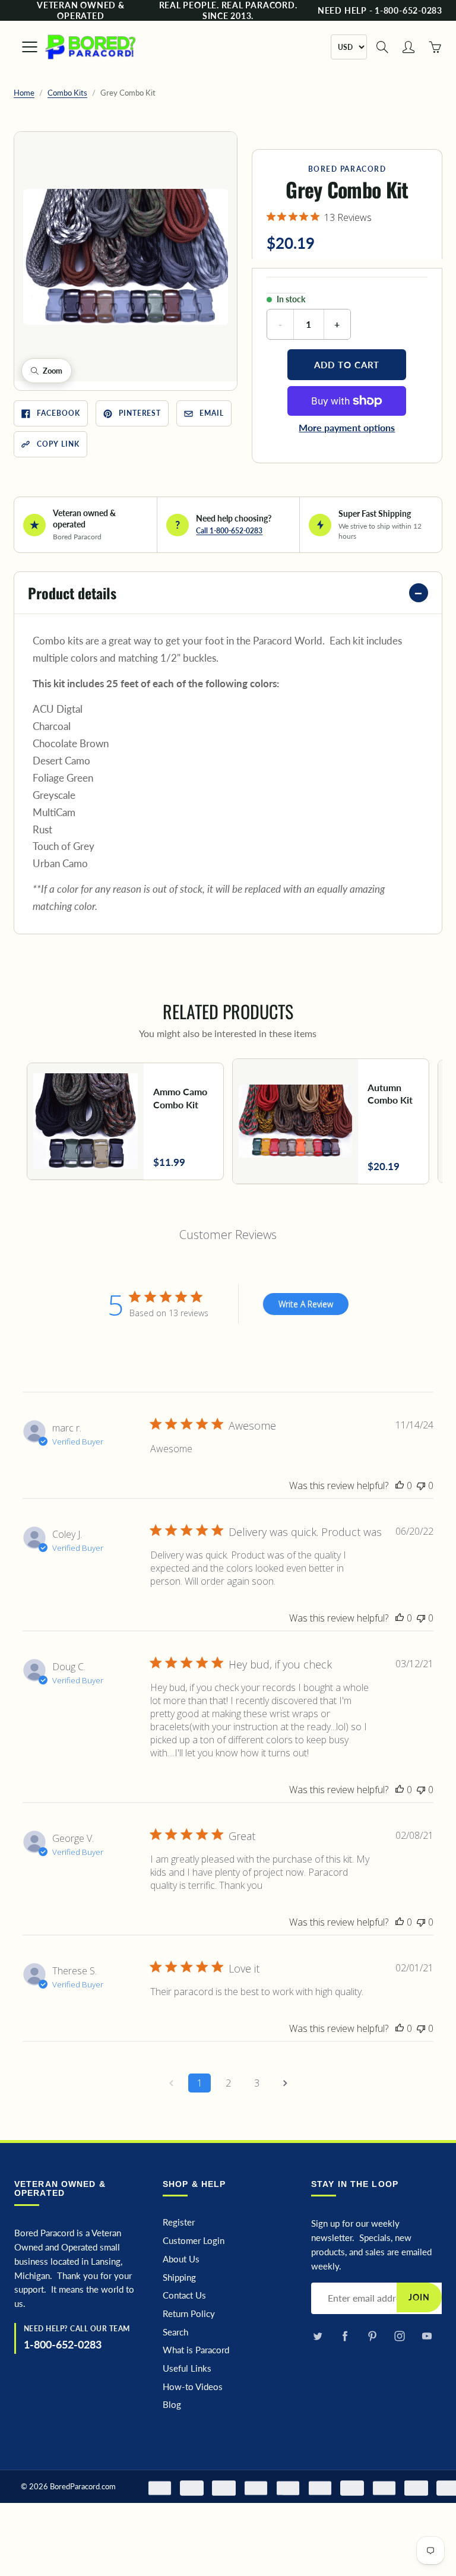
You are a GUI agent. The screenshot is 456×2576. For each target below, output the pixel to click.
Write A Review (306, 1304)
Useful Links (187, 2368)
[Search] (382, 47)
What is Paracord (196, 2350)
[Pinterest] (372, 2336)
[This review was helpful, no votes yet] (400, 1485)
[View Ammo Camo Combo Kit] (125, 1121)
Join (419, 2297)
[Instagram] (399, 2336)
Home (24, 93)
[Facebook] (345, 2336)
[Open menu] (24, 47)
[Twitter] (317, 2336)
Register (179, 2222)
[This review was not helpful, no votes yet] (421, 1485)
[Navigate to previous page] (171, 2083)
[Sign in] (408, 47)
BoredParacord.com (83, 2486)
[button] (126, 257)
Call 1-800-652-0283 (229, 531)
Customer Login (194, 2241)
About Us (181, 2259)
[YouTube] (427, 2336)
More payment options (347, 427)
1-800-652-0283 (63, 2344)
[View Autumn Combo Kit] (331, 1122)
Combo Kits (67, 93)
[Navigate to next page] (285, 2083)
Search (175, 2332)
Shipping (179, 2278)
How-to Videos (193, 2387)
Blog (172, 2405)
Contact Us (184, 2295)
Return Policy (189, 2314)
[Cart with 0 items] (435, 47)
